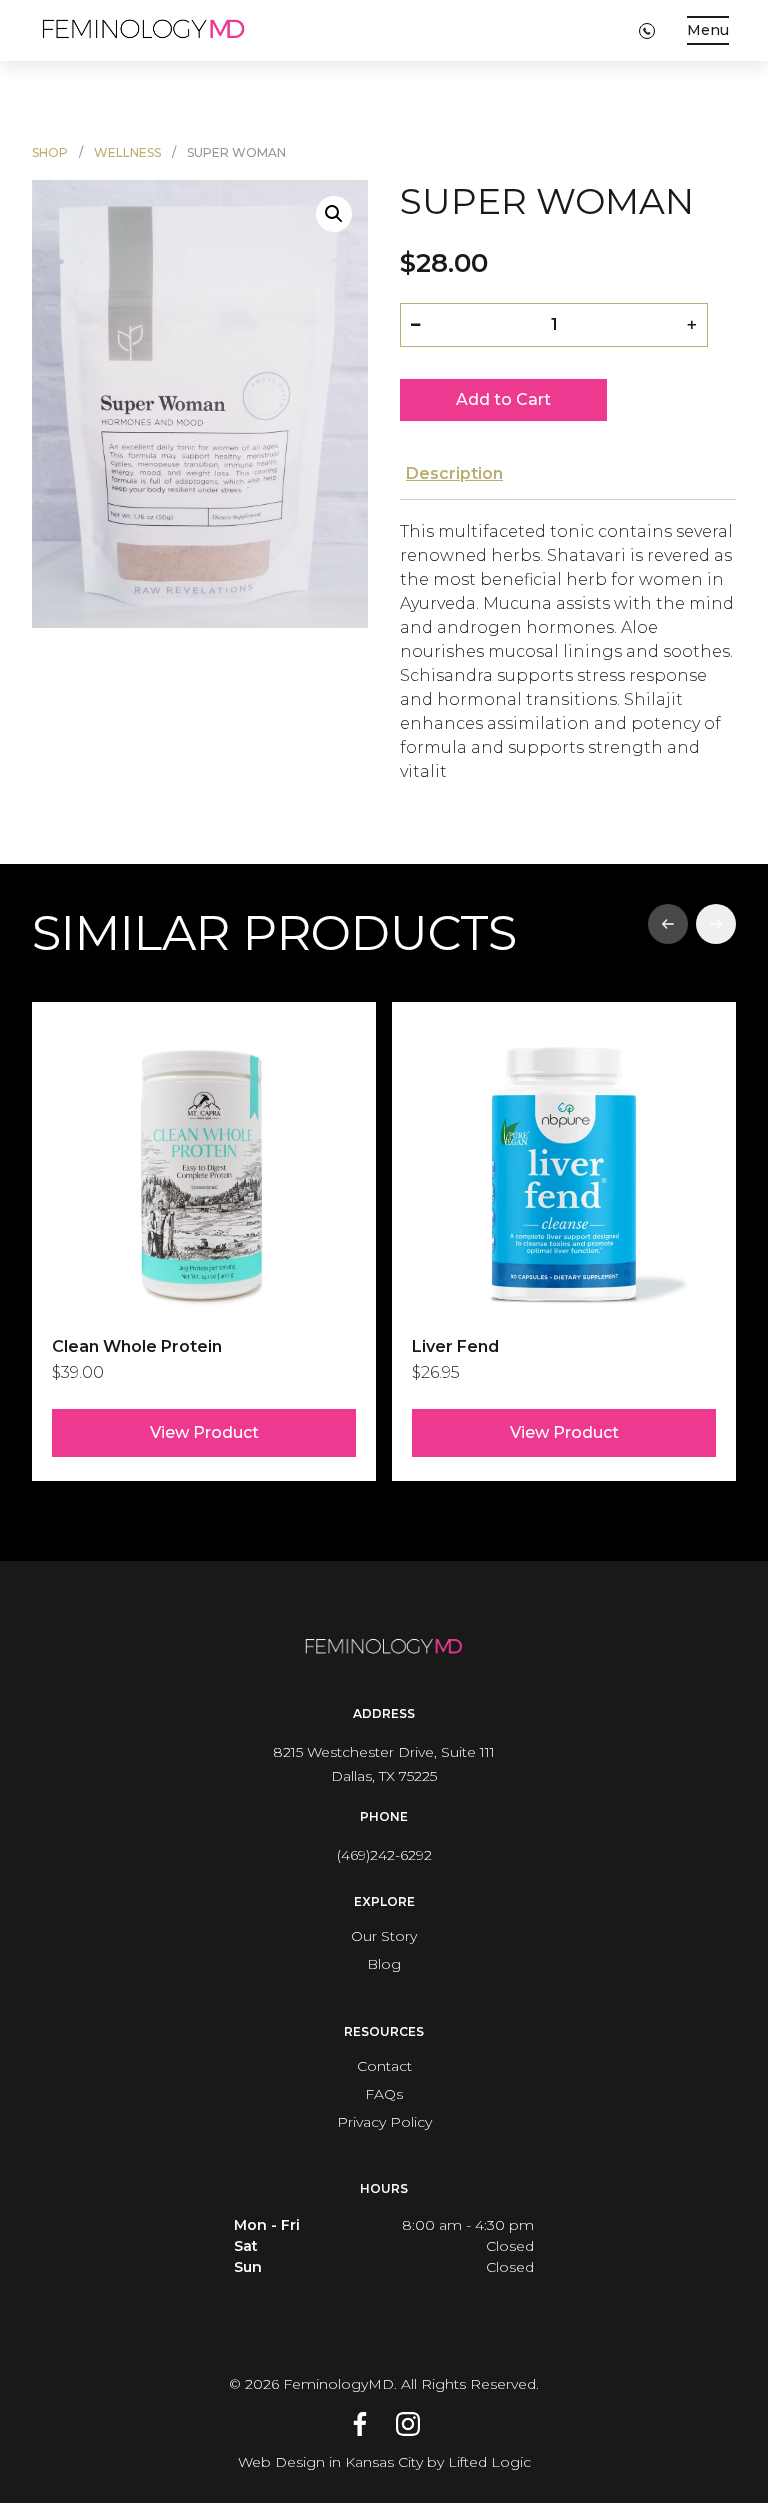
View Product (204, 1432)
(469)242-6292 (384, 1855)
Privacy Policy (384, 2122)
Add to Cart (503, 399)
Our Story (384, 1936)
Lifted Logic (489, 2462)
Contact (384, 2066)
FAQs (384, 2094)
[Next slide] (716, 924)
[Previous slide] (668, 924)
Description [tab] (454, 473)
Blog (384, 1964)
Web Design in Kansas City (330, 2462)
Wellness (127, 152)
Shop (50, 152)
